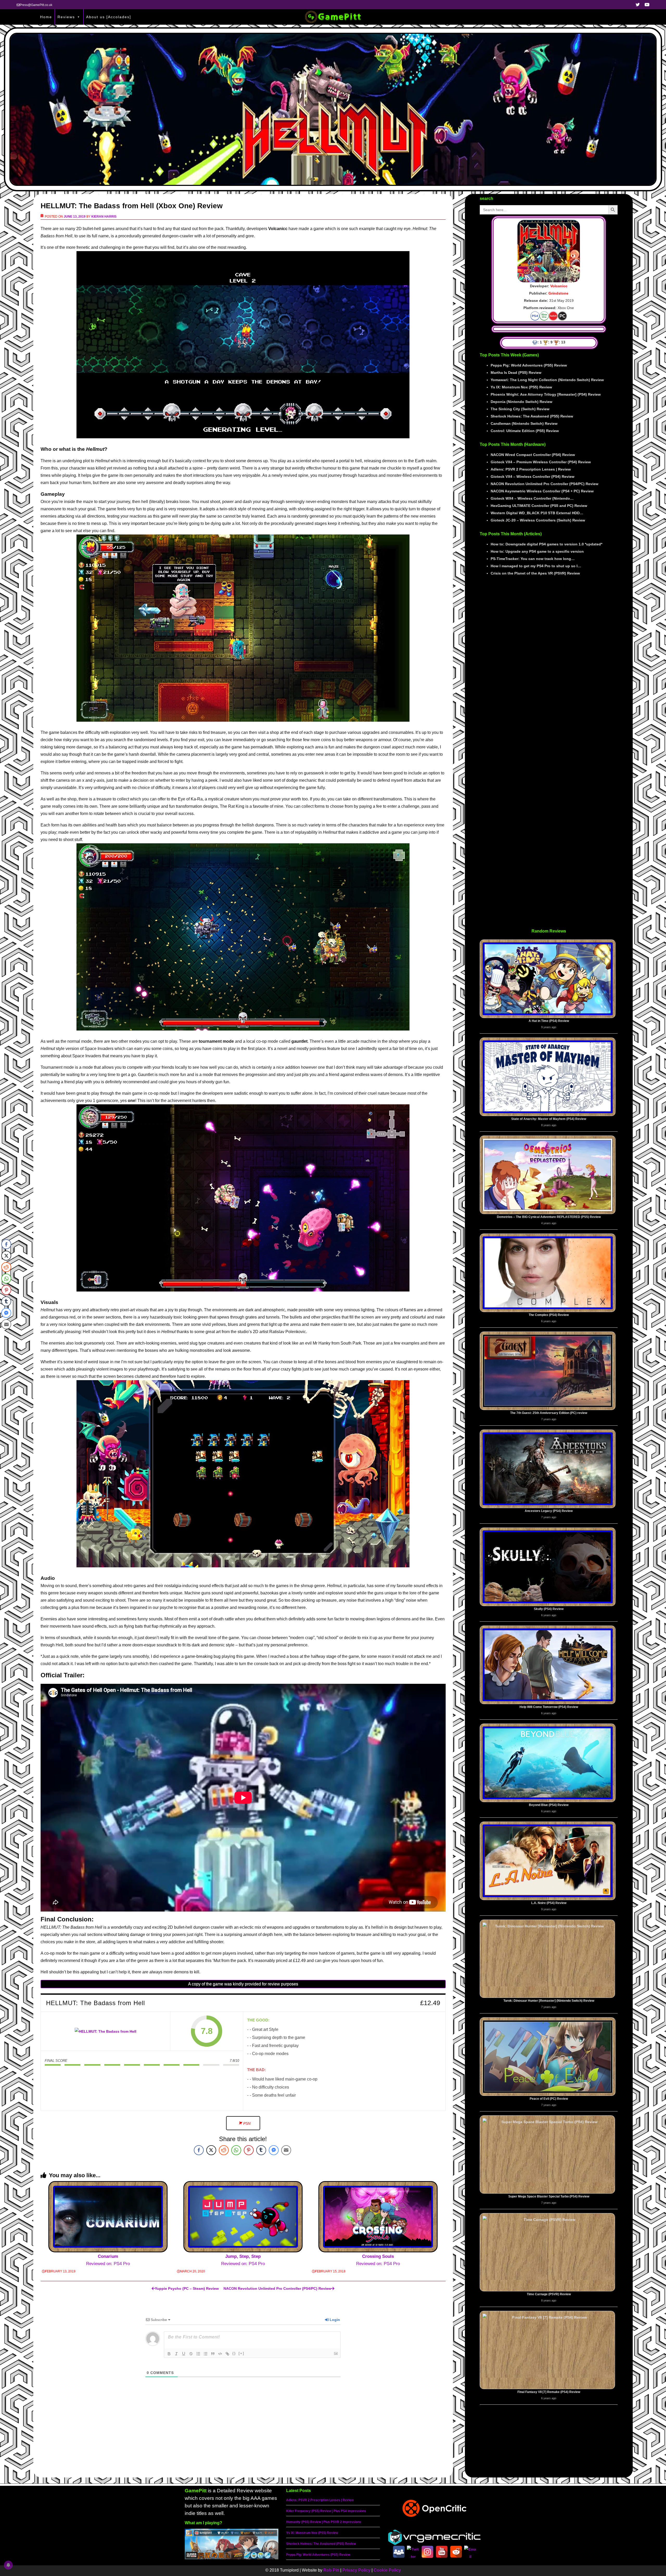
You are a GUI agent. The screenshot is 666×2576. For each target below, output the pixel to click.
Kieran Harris (104, 217)
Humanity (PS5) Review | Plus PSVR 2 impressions (324, 2522)
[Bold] (169, 2354)
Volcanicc (559, 286)
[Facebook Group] (399, 2552)
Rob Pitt (331, 2570)
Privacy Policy (356, 2570)
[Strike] (191, 2354)
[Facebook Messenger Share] (274, 2150)
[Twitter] (413, 2552)
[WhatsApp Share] (236, 2150)
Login (334, 2320)
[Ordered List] (198, 2354)
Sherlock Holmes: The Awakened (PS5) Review (321, 2544)
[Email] (470, 2552)
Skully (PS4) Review (549, 1609)
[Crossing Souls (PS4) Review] (378, 2217)
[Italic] (176, 2354)
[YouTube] (442, 2552)
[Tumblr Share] (261, 2150)
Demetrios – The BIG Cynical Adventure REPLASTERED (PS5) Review (549, 1217)
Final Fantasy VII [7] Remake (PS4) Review (549, 2392)
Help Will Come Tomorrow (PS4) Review (549, 1707)
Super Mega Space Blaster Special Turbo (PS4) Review (549, 2196)
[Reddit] (456, 2552)
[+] (241, 2353)
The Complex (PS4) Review (549, 1315)
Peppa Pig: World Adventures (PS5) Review (318, 2555)
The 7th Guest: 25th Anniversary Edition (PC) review (549, 1413)
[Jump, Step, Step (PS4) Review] (243, 2217)
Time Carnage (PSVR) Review (549, 2294)
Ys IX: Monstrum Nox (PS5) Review (312, 2533)
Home (46, 17)
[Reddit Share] (224, 2150)
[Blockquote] (213, 2354)
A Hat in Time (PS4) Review (549, 1021)
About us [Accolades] (109, 17)
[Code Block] (220, 2354)
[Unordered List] (206, 2354)
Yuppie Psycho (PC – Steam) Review (187, 2288)
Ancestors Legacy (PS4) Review (549, 1511)
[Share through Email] (286, 2150)
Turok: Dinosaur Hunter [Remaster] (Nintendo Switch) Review (549, 2001)
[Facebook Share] (199, 2150)
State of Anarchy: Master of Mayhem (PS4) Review (549, 1119)
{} (234, 2353)
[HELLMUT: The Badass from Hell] (105, 2031)
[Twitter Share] (211, 2150)
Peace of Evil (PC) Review (549, 2099)
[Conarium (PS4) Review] (108, 2217)
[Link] (227, 2354)
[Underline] (184, 2354)
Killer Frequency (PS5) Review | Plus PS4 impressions (326, 2511)
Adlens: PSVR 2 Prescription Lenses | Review (320, 2500)
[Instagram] (427, 2552)
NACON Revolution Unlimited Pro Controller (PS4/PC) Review (277, 2288)
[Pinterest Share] (249, 2150)
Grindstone (558, 293)
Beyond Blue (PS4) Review (549, 1805)
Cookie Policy (387, 2570)
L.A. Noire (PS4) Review (549, 1903)
